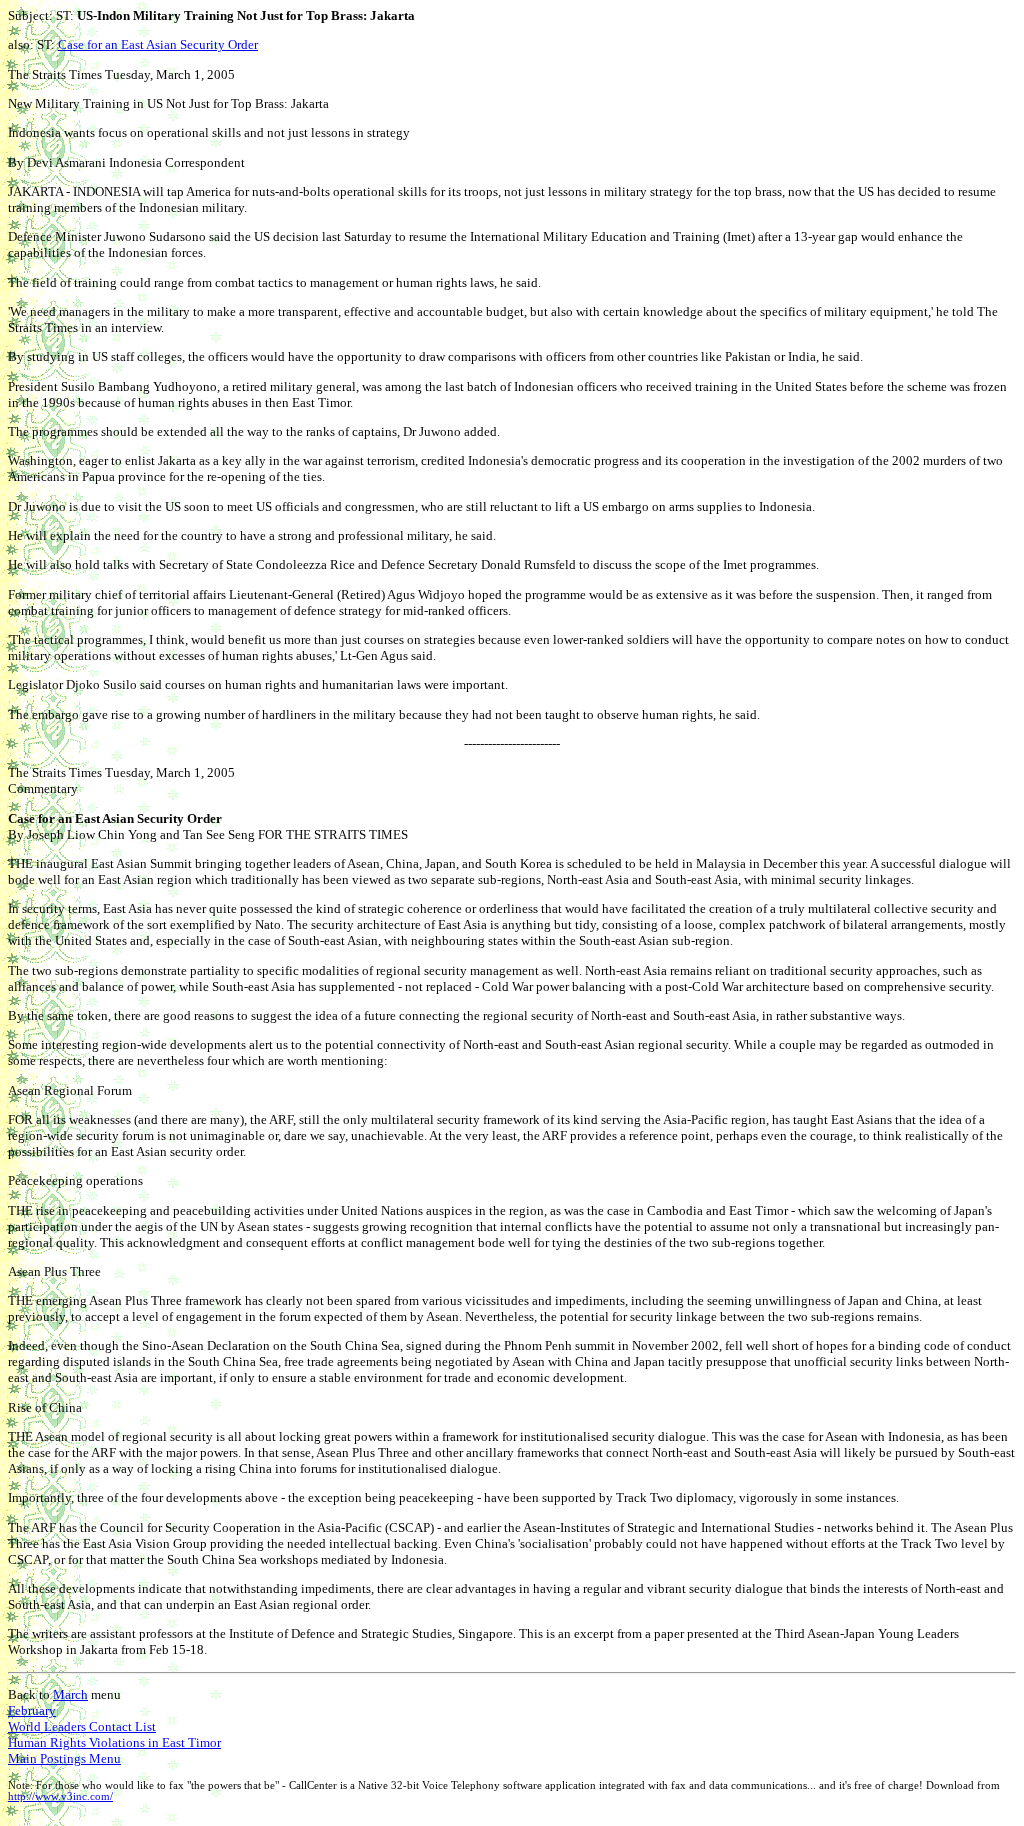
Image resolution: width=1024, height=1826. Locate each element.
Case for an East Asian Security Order (158, 44)
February (32, 1710)
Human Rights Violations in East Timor (114, 1742)
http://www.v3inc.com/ (60, 1796)
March (70, 1694)
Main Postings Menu (64, 1758)
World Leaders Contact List (82, 1726)
